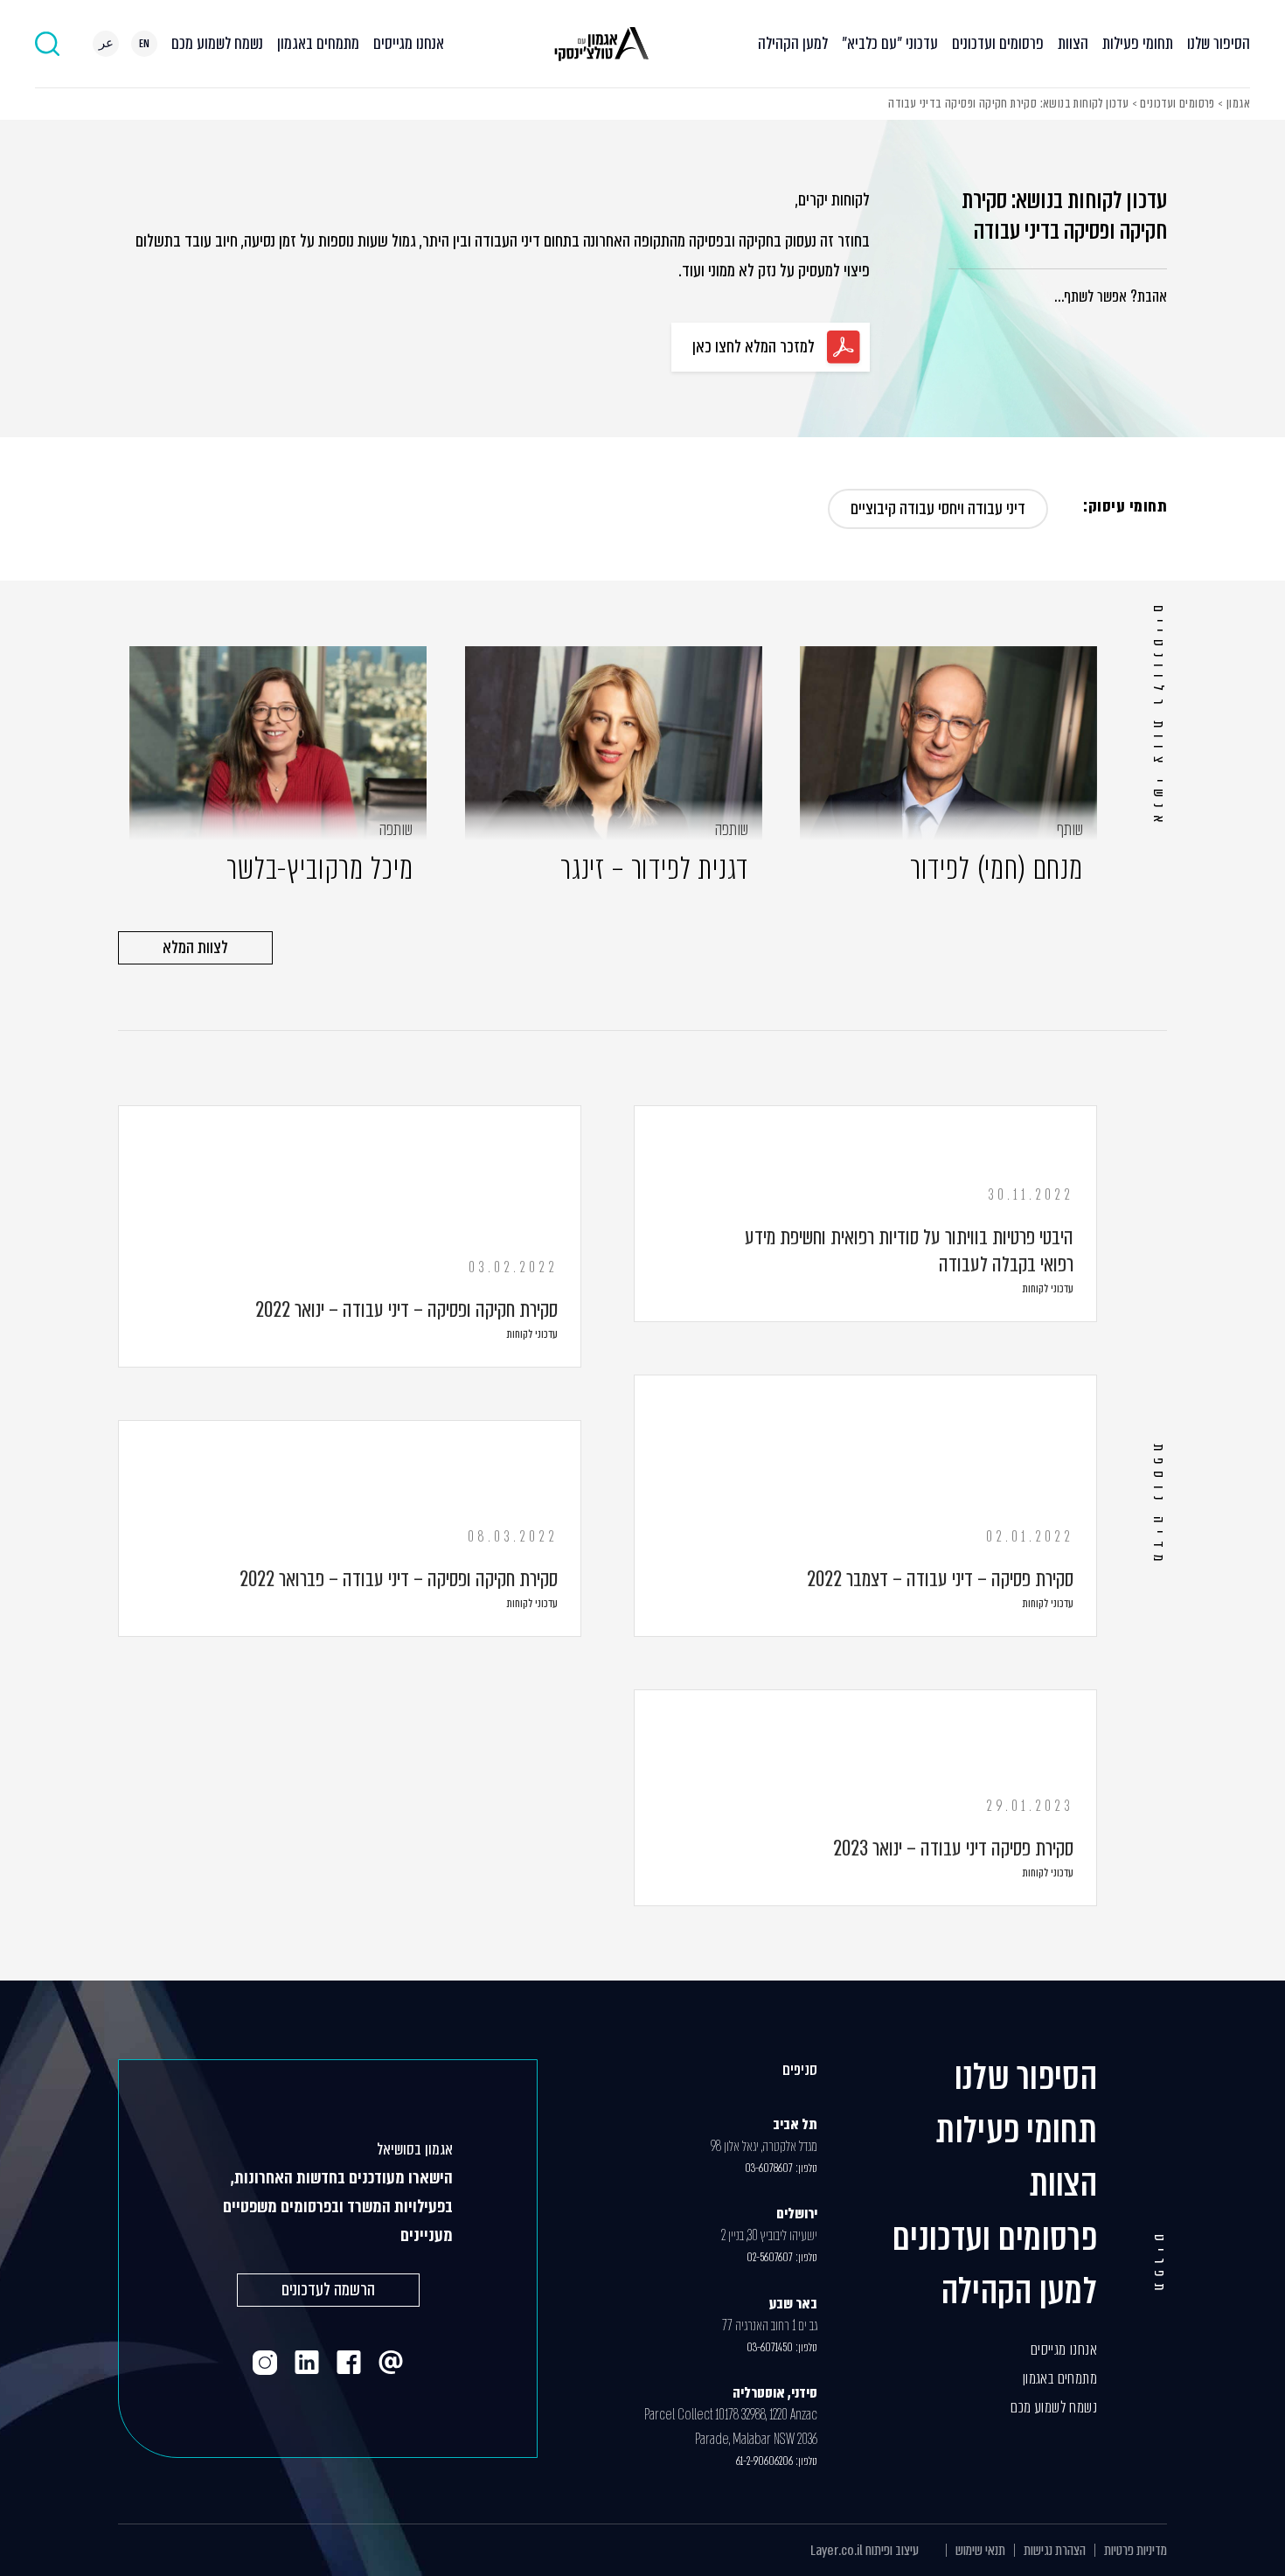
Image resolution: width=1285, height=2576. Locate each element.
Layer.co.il (837, 2550)
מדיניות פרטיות (1136, 2550)
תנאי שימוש (980, 2550)
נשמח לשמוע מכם (217, 43)
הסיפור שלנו (1219, 43)
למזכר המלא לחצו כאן (754, 347)
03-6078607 (769, 2168)
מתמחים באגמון (318, 43)
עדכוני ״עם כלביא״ (890, 43)
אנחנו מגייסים (409, 43)
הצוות (1073, 43)
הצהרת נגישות (1055, 2550)
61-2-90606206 (764, 2461)
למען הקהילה (793, 43)
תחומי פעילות (1138, 43)
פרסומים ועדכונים (998, 43)
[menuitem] (144, 44)
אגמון (1238, 103)
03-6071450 (770, 2347)
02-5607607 (770, 2257)
